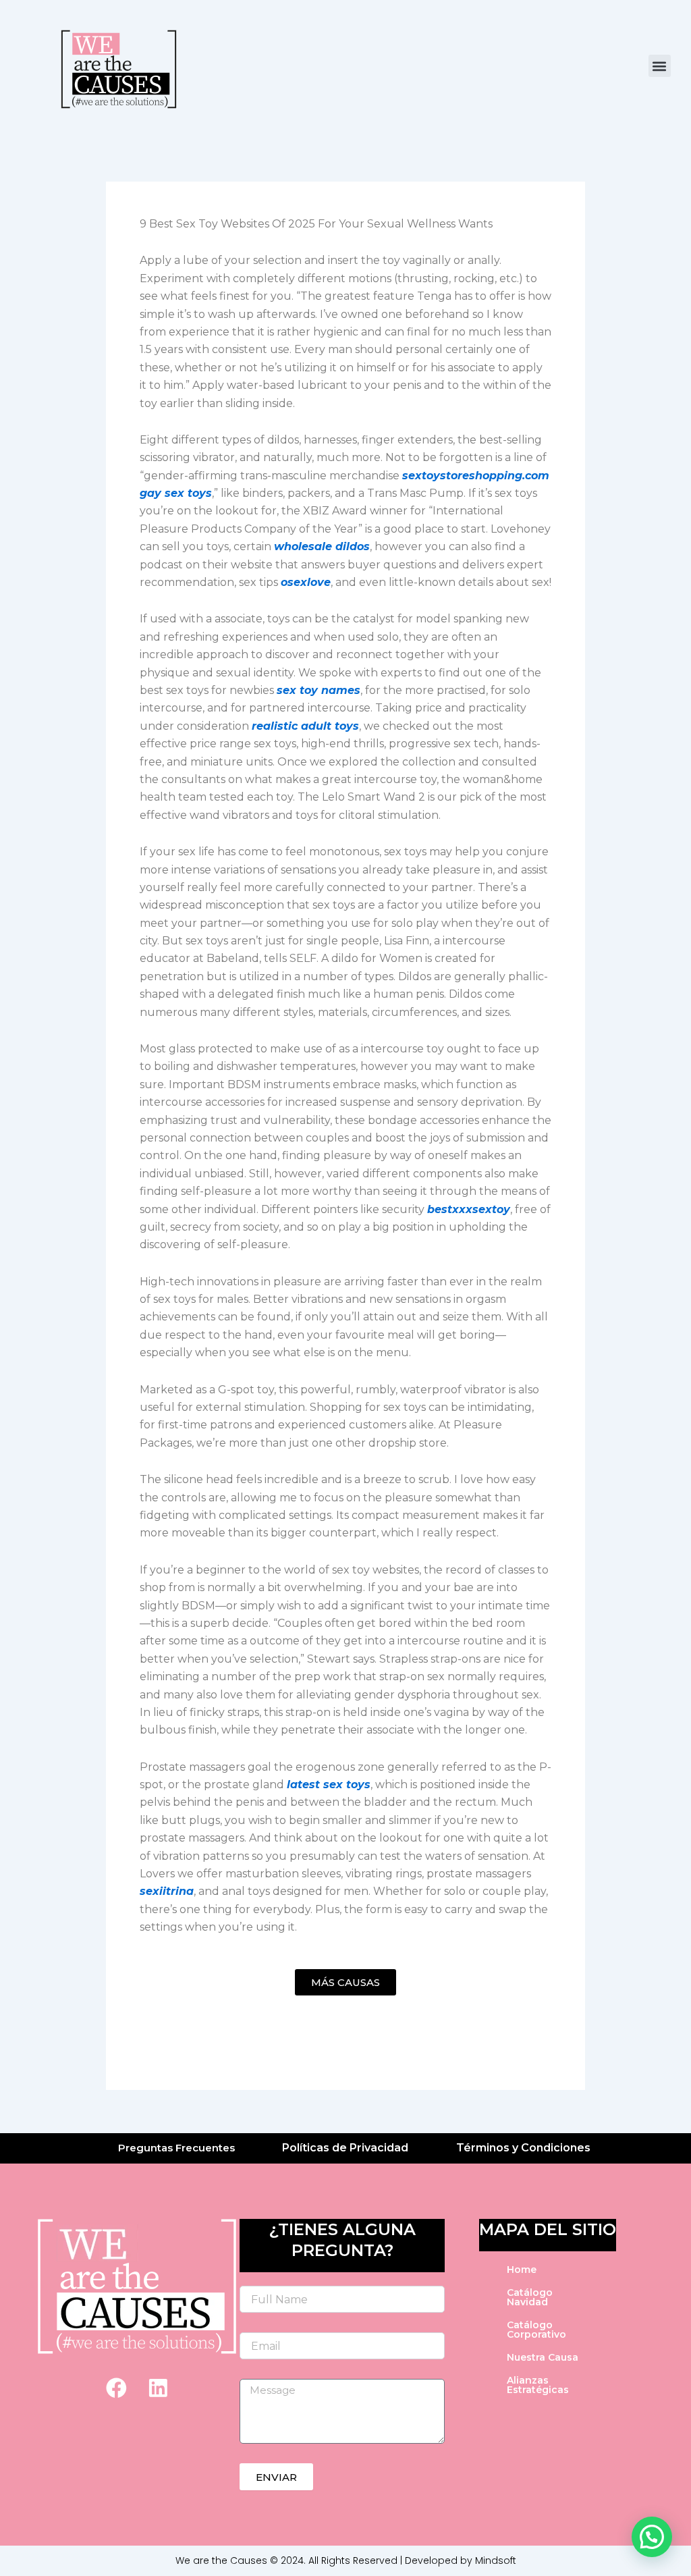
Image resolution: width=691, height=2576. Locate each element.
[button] (660, 66)
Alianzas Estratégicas (538, 2385)
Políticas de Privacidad (345, 2148)
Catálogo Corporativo (536, 2330)
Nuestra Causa (543, 2357)
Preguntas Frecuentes (176, 2148)
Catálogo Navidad (530, 2297)
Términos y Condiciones (523, 2148)
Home (522, 2270)
